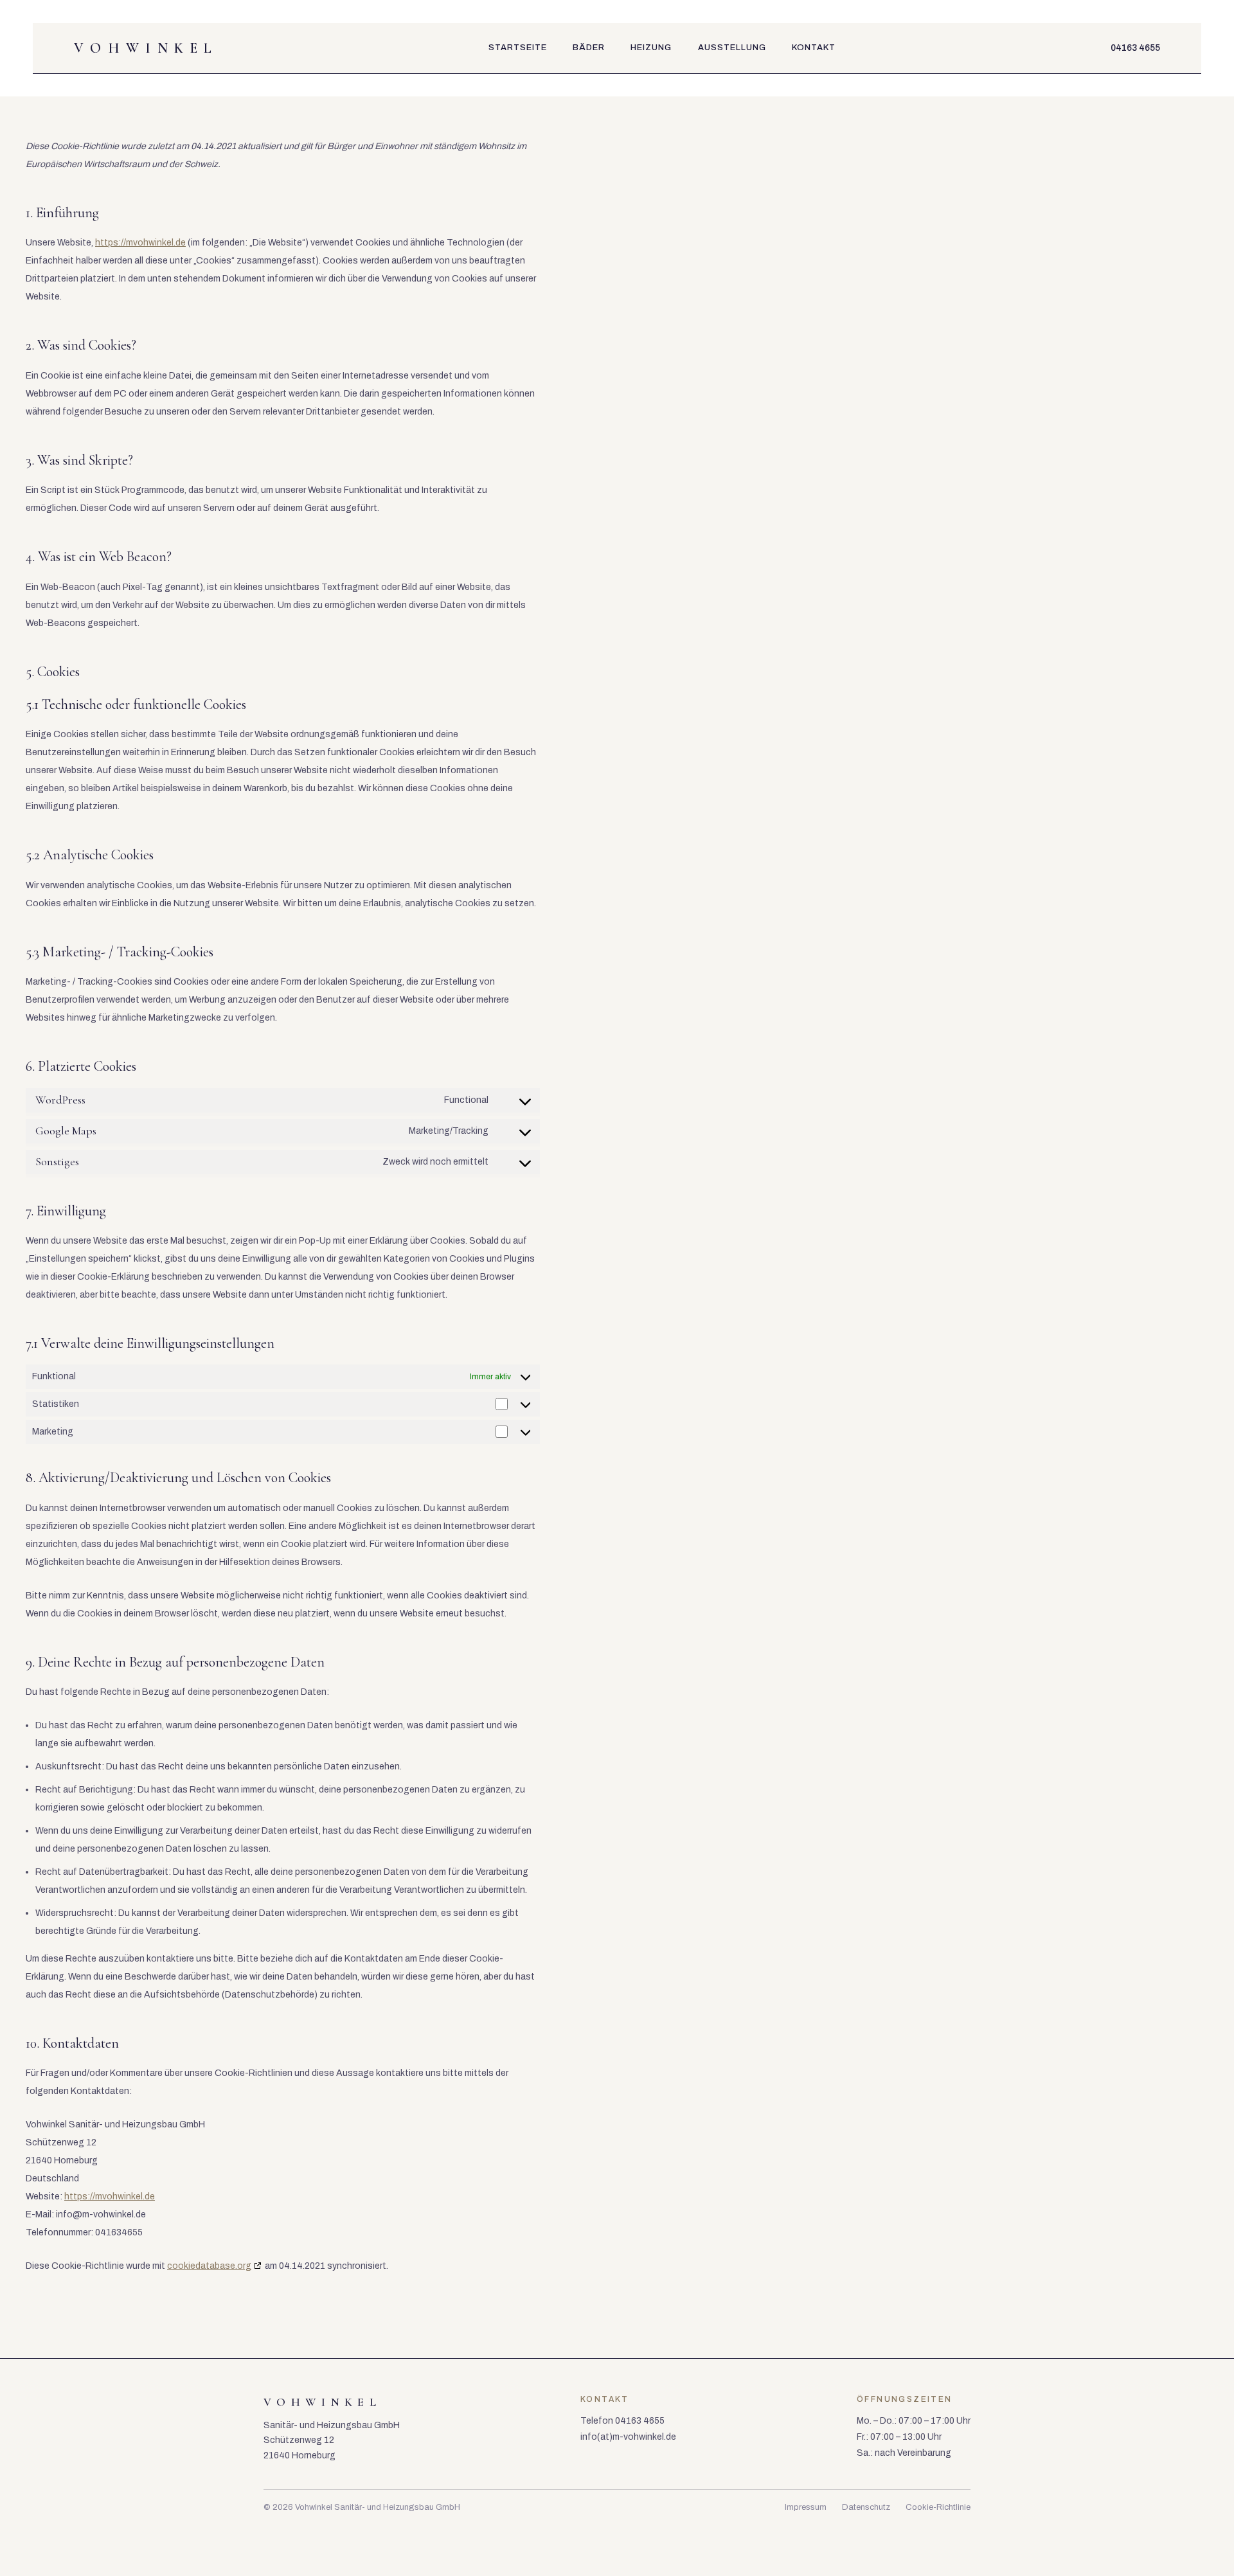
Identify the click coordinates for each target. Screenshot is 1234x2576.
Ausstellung (732, 48)
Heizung (651, 48)
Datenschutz (866, 2507)
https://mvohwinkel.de (140, 243)
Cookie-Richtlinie (938, 2507)
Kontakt (814, 48)
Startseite (518, 48)
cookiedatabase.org (209, 2266)
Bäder (589, 48)
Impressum (806, 2507)
